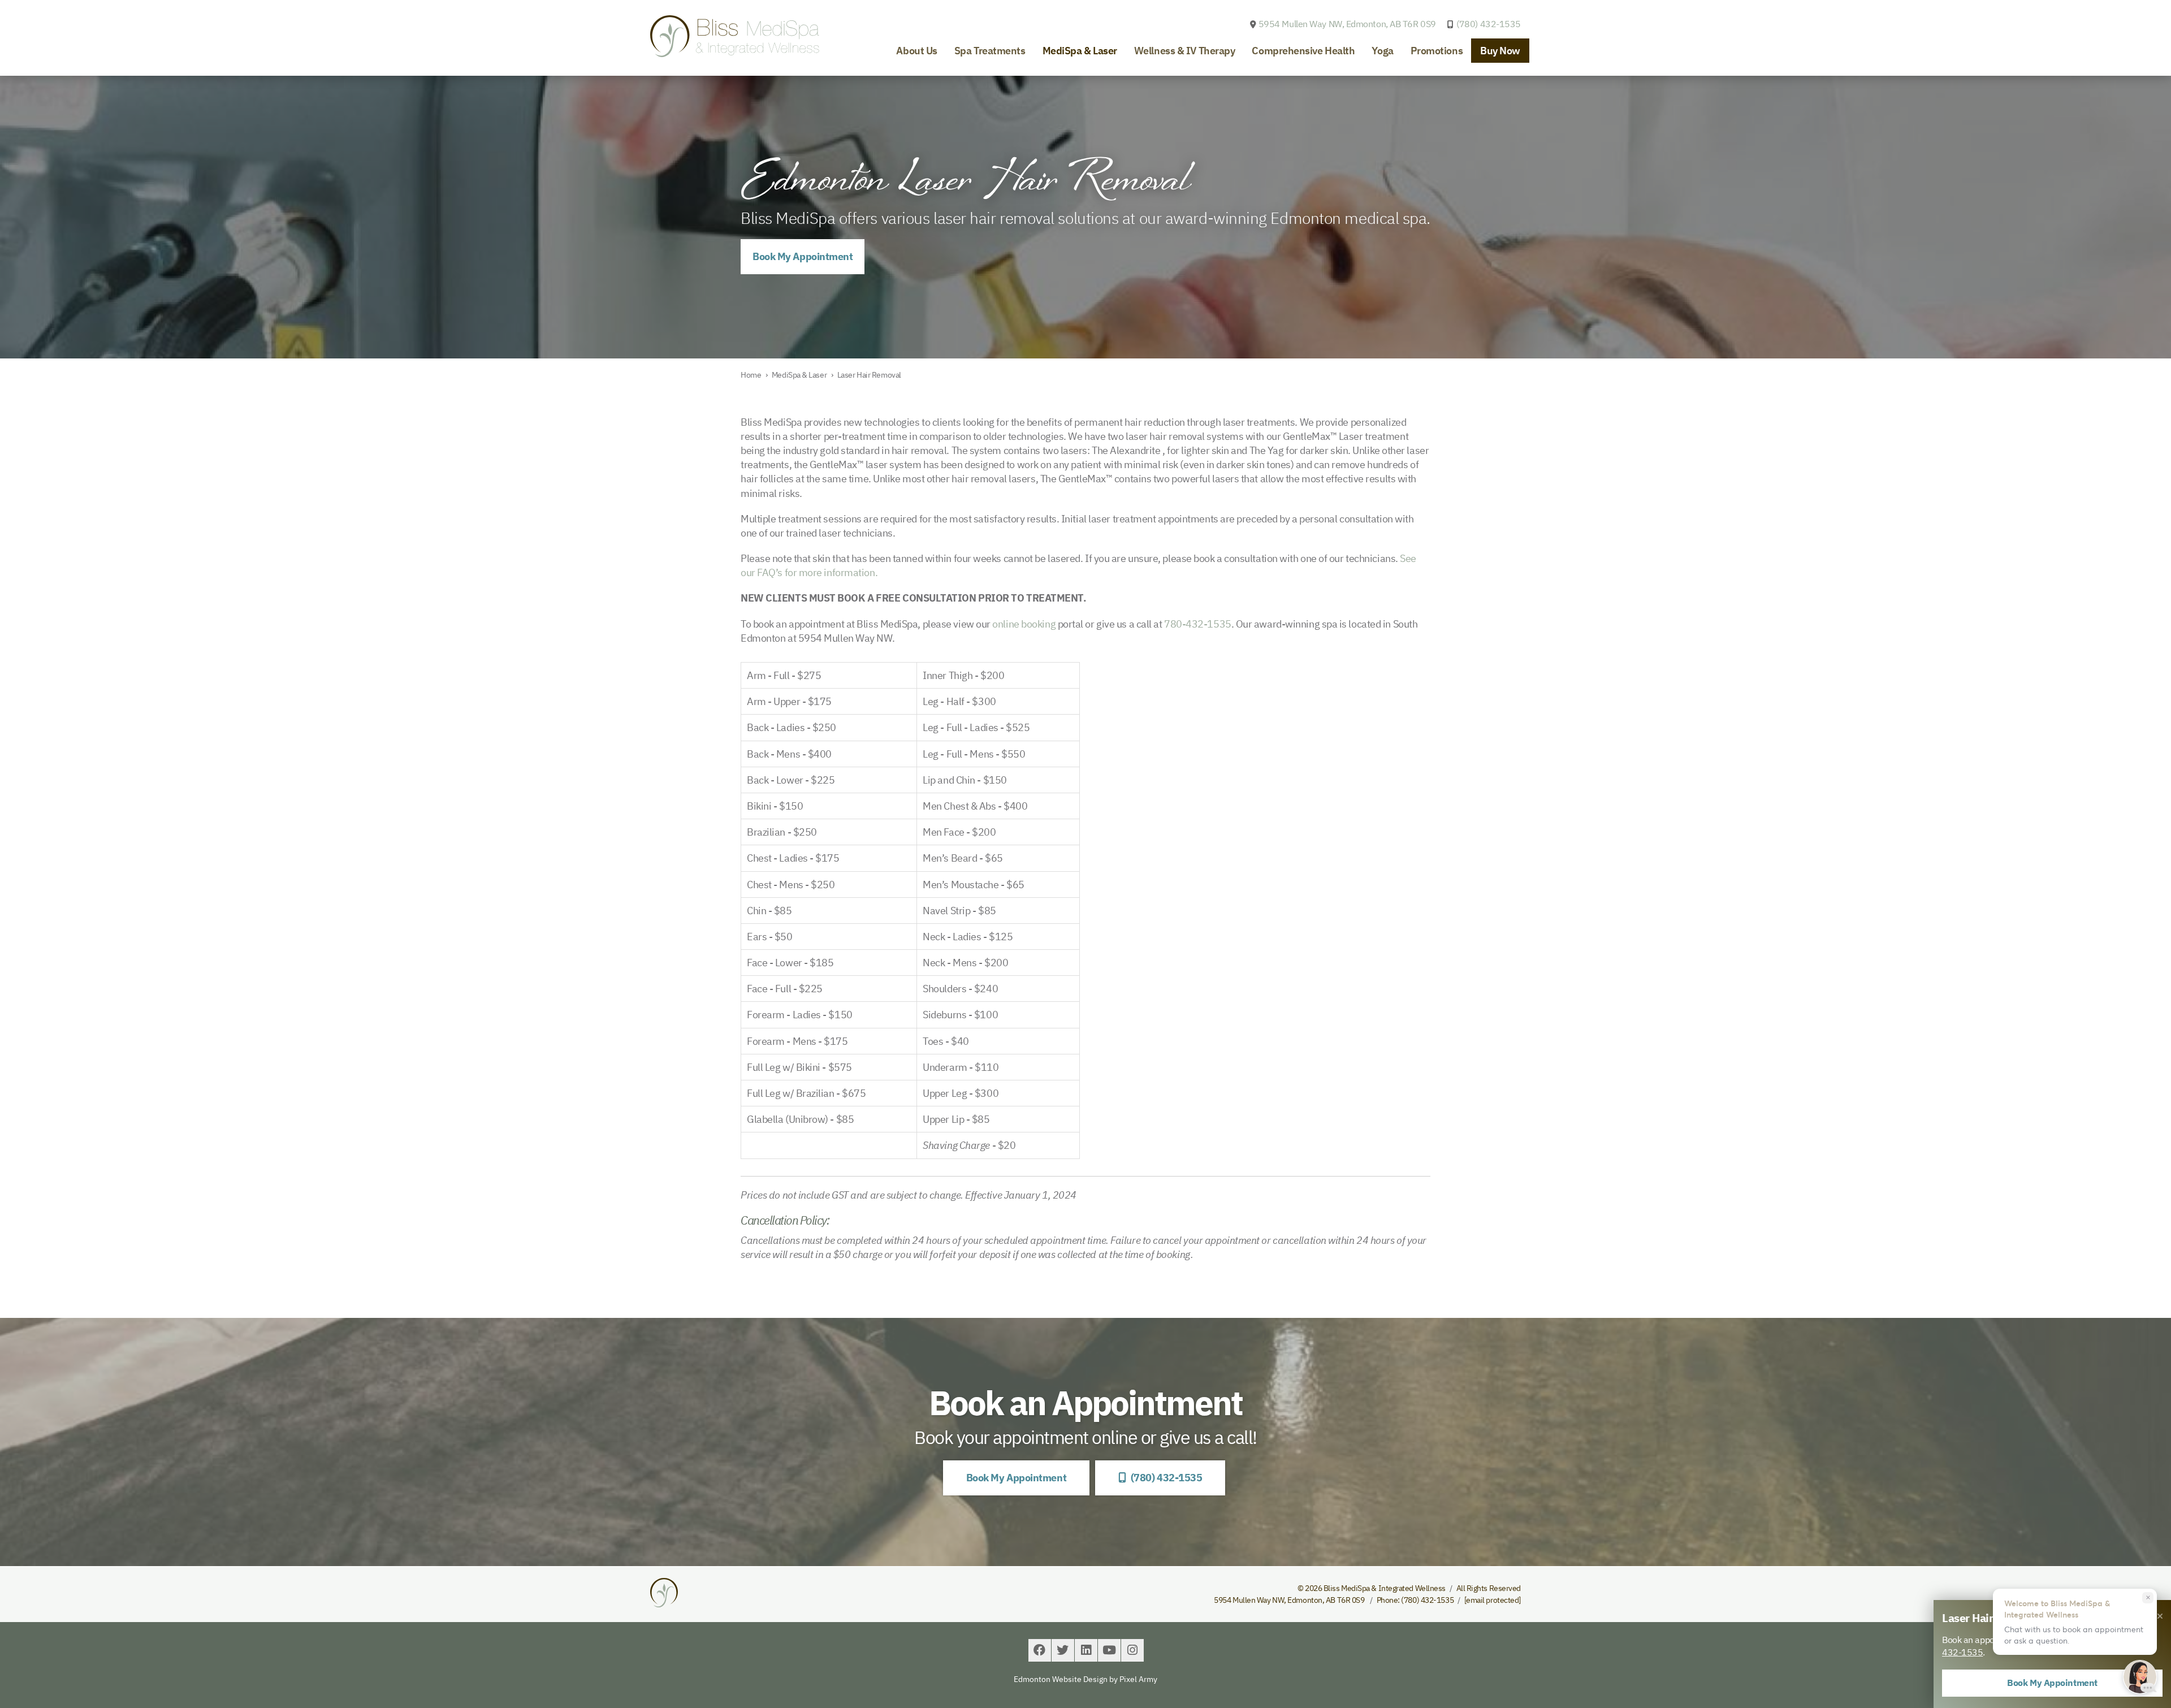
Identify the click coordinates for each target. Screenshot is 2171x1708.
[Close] (2160, 1616)
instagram (1132, 1650)
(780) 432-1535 (1489, 24)
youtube (1109, 1650)
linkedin (1086, 1650)
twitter (1063, 1650)
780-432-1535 (1198, 624)
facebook (1040, 1650)
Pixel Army (1138, 1679)
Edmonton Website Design (1061, 1679)
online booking (1024, 624)
